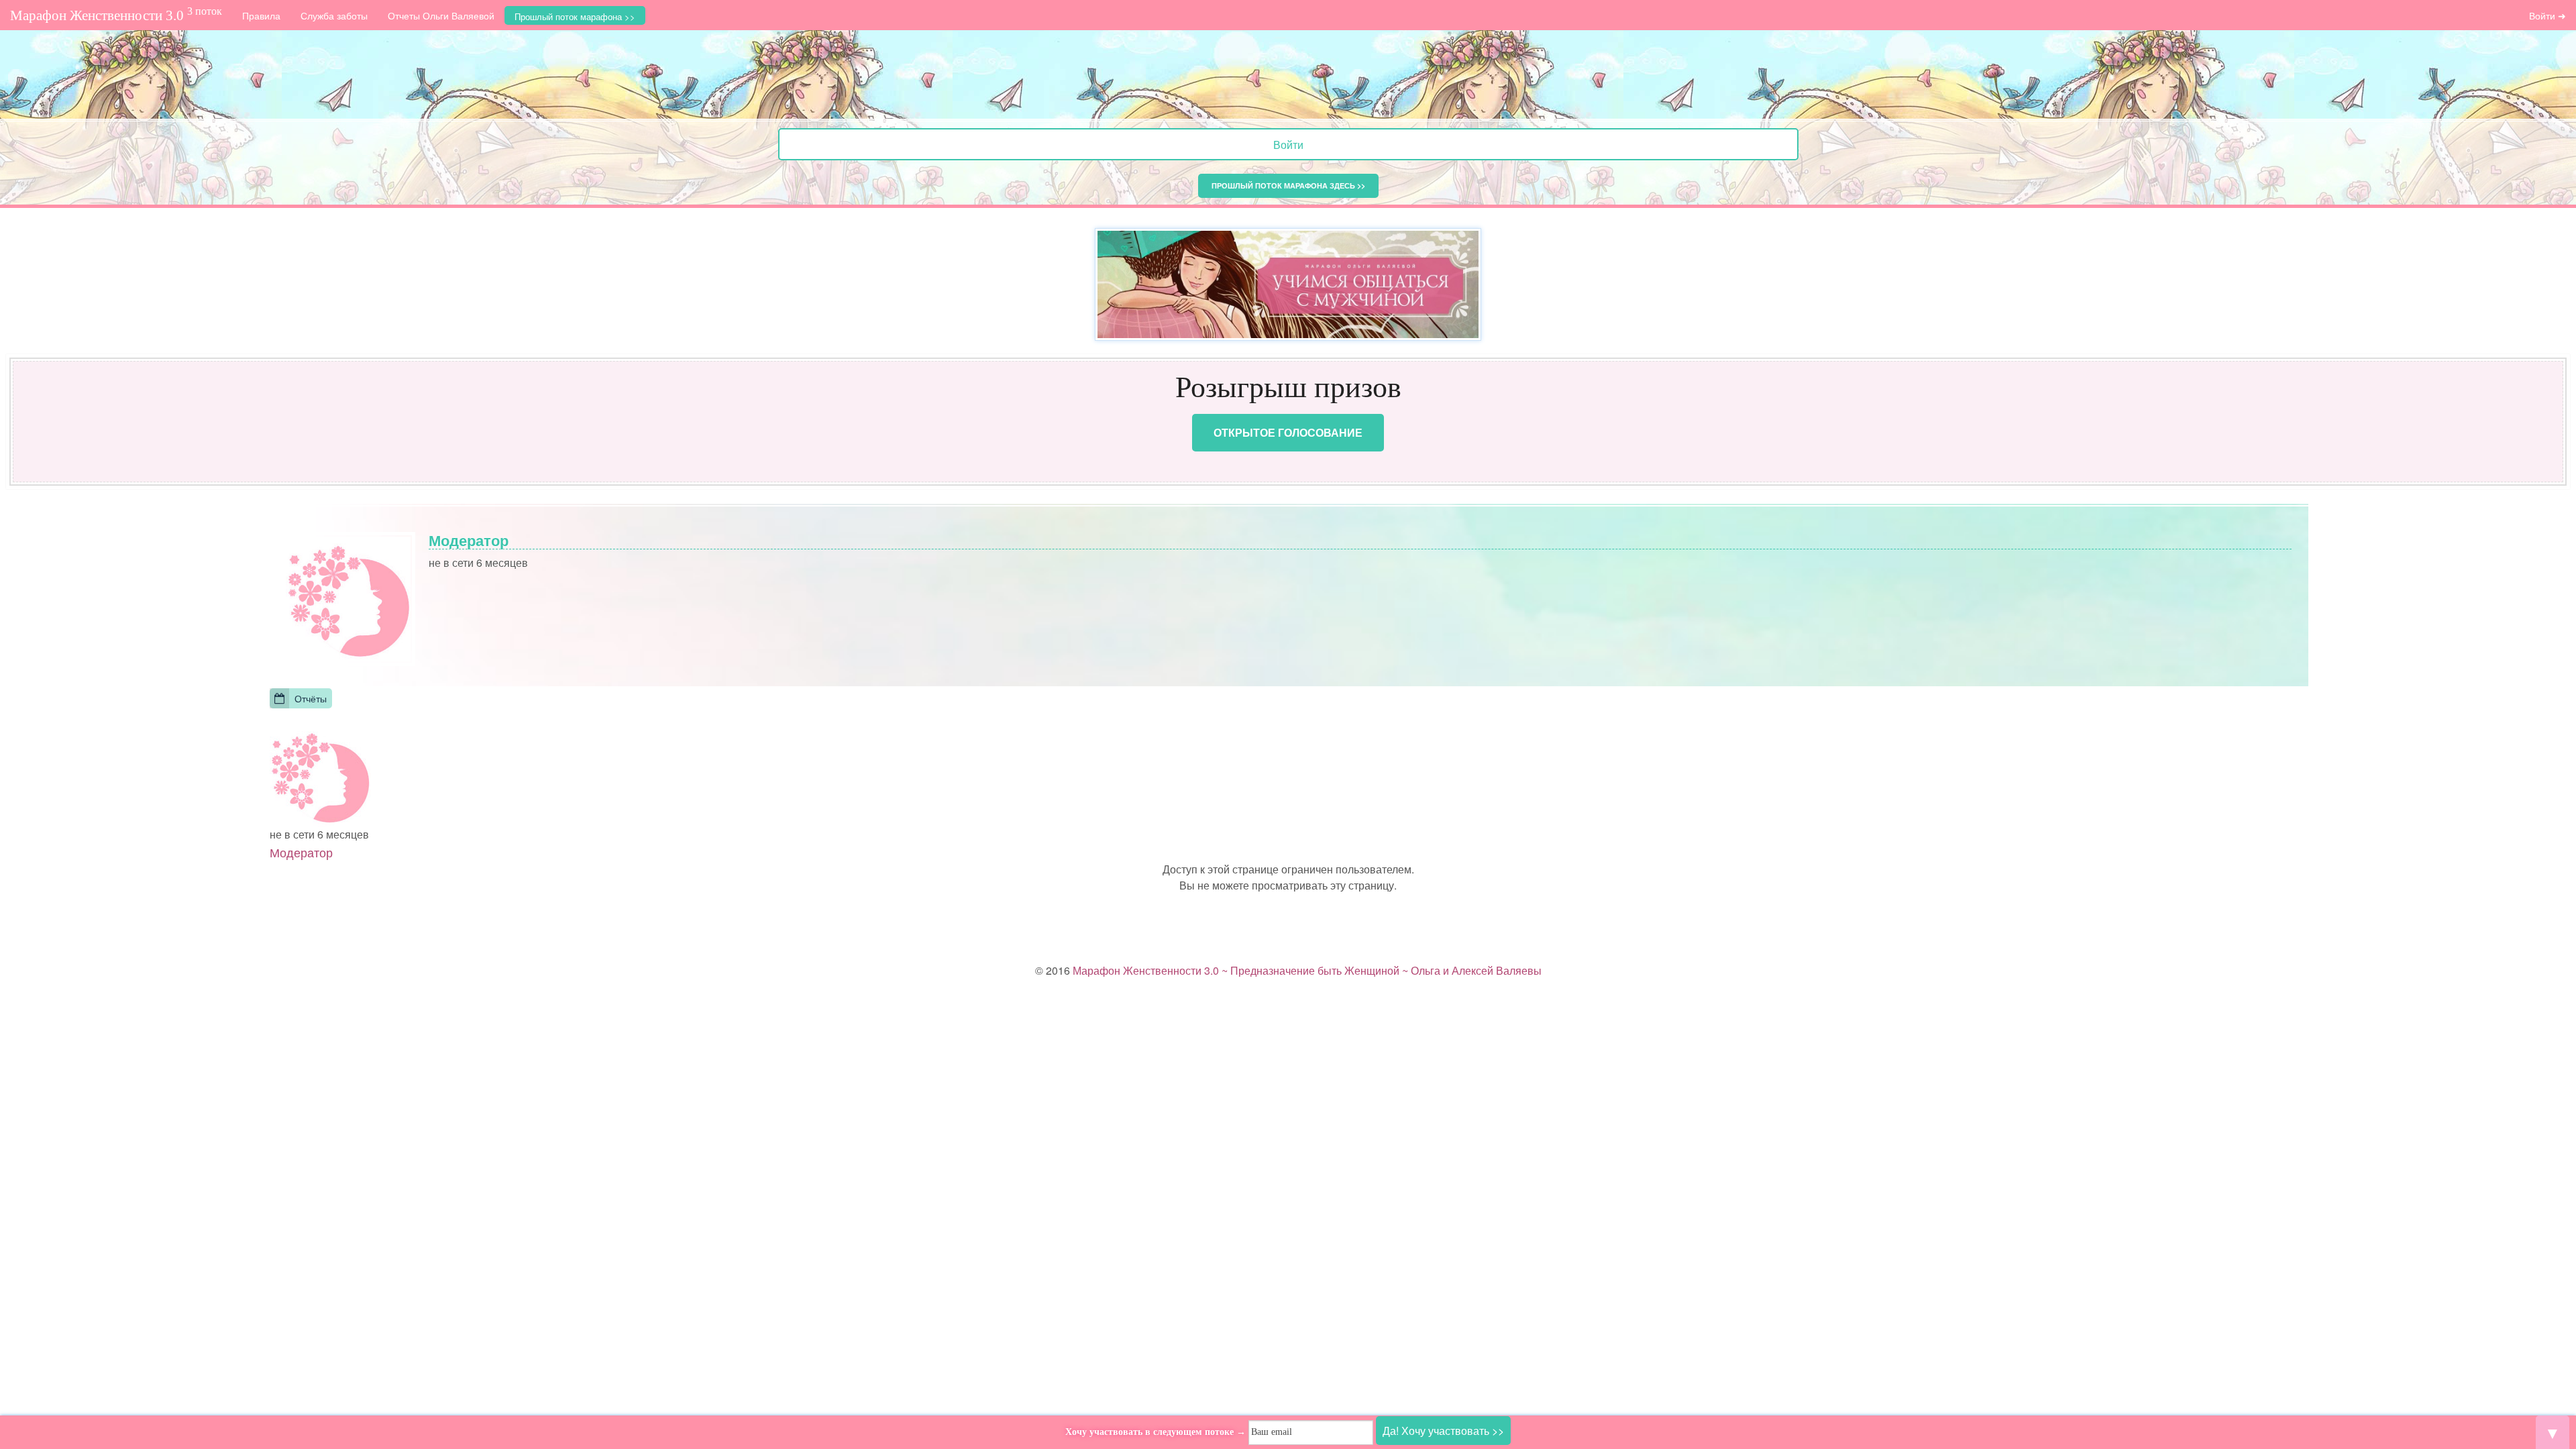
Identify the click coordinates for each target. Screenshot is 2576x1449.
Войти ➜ (2547, 15)
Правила (261, 15)
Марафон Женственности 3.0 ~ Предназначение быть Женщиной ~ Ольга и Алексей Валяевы (1307, 970)
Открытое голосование (1288, 432)
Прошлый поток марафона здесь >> (1288, 185)
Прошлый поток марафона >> (575, 16)
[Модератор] (320, 774)
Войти (1288, 145)
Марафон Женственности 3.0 (116, 14)
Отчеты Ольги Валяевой (441, 15)
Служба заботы (334, 15)
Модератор (301, 852)
